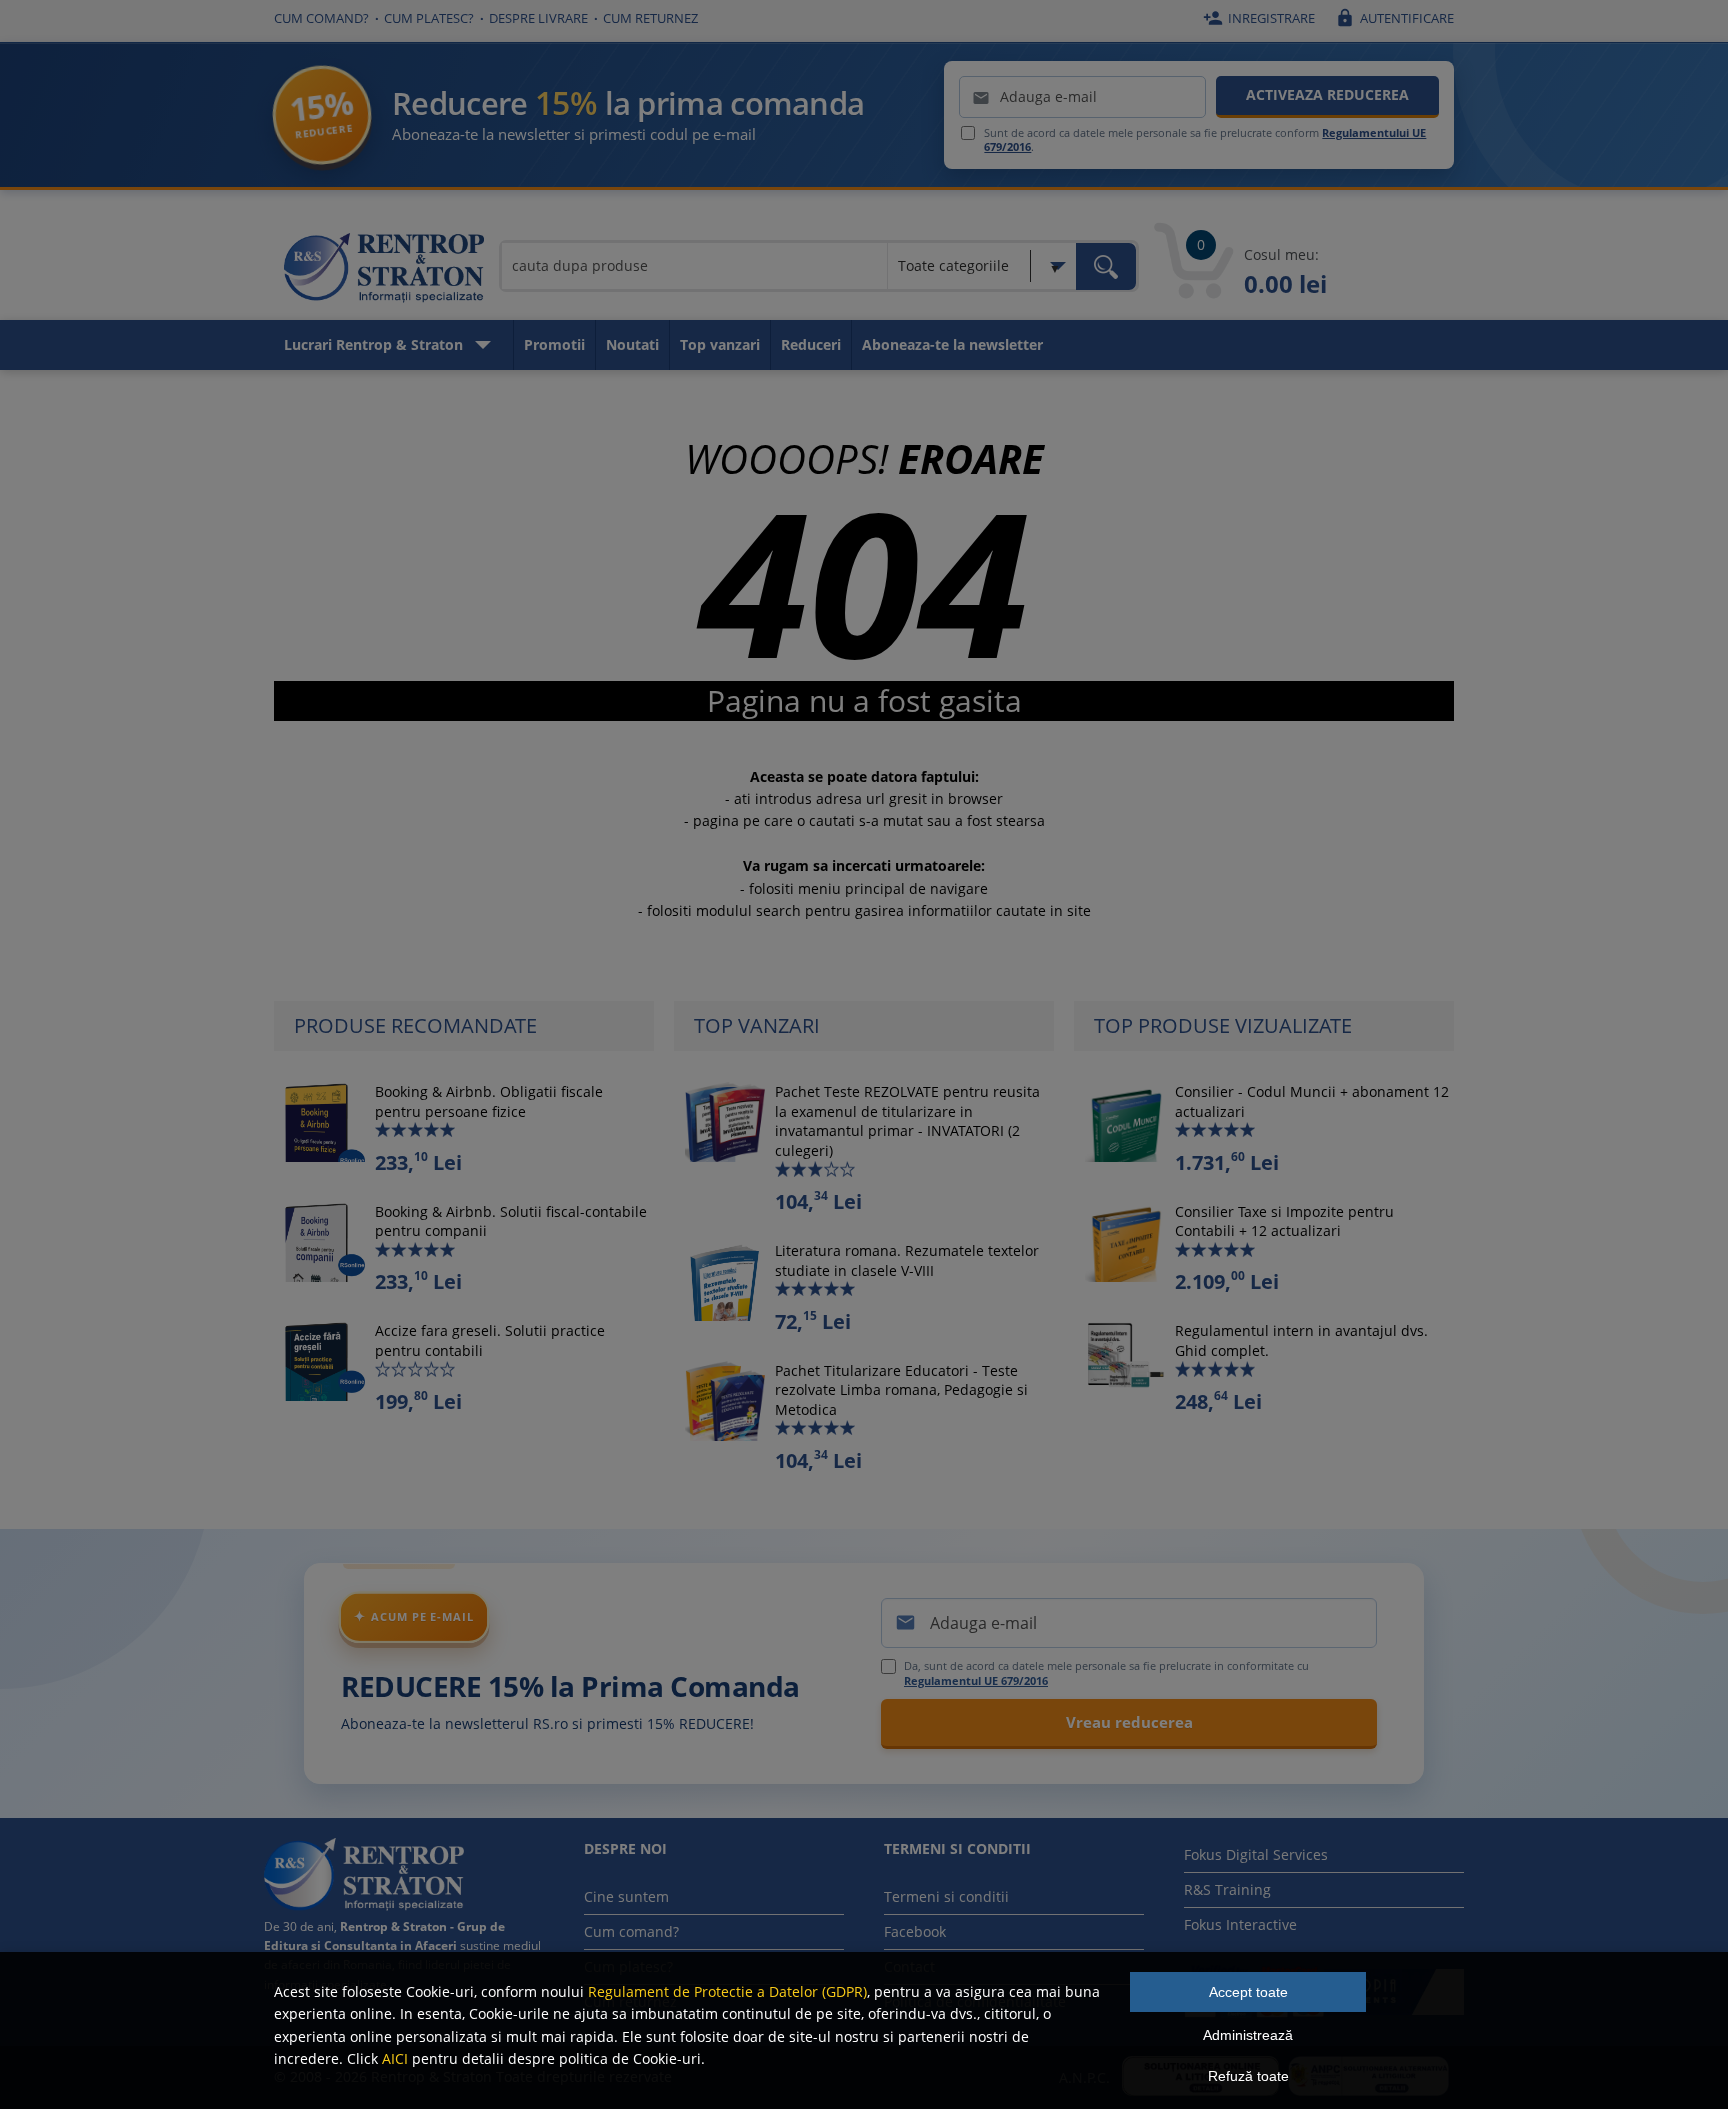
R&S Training (1227, 1889)
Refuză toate (1248, 2076)
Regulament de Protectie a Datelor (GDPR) (727, 1991)
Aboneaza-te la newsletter (952, 344)
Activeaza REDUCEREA (1327, 94)
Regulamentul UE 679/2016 (976, 1680)
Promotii (554, 344)
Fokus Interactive (1240, 1924)
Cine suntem (626, 1896)
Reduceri (811, 344)
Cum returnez (650, 18)
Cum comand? (321, 18)
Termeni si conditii (946, 1896)
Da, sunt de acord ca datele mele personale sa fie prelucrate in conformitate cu (1106, 1673)
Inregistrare (1259, 18)
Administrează (1248, 2035)
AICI (395, 2058)
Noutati (632, 344)
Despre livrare (538, 18)
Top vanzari (720, 344)
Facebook (915, 1931)
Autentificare (1394, 18)
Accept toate (1248, 1992)
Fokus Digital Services (1256, 1854)
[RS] (384, 271)
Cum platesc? (429, 18)
